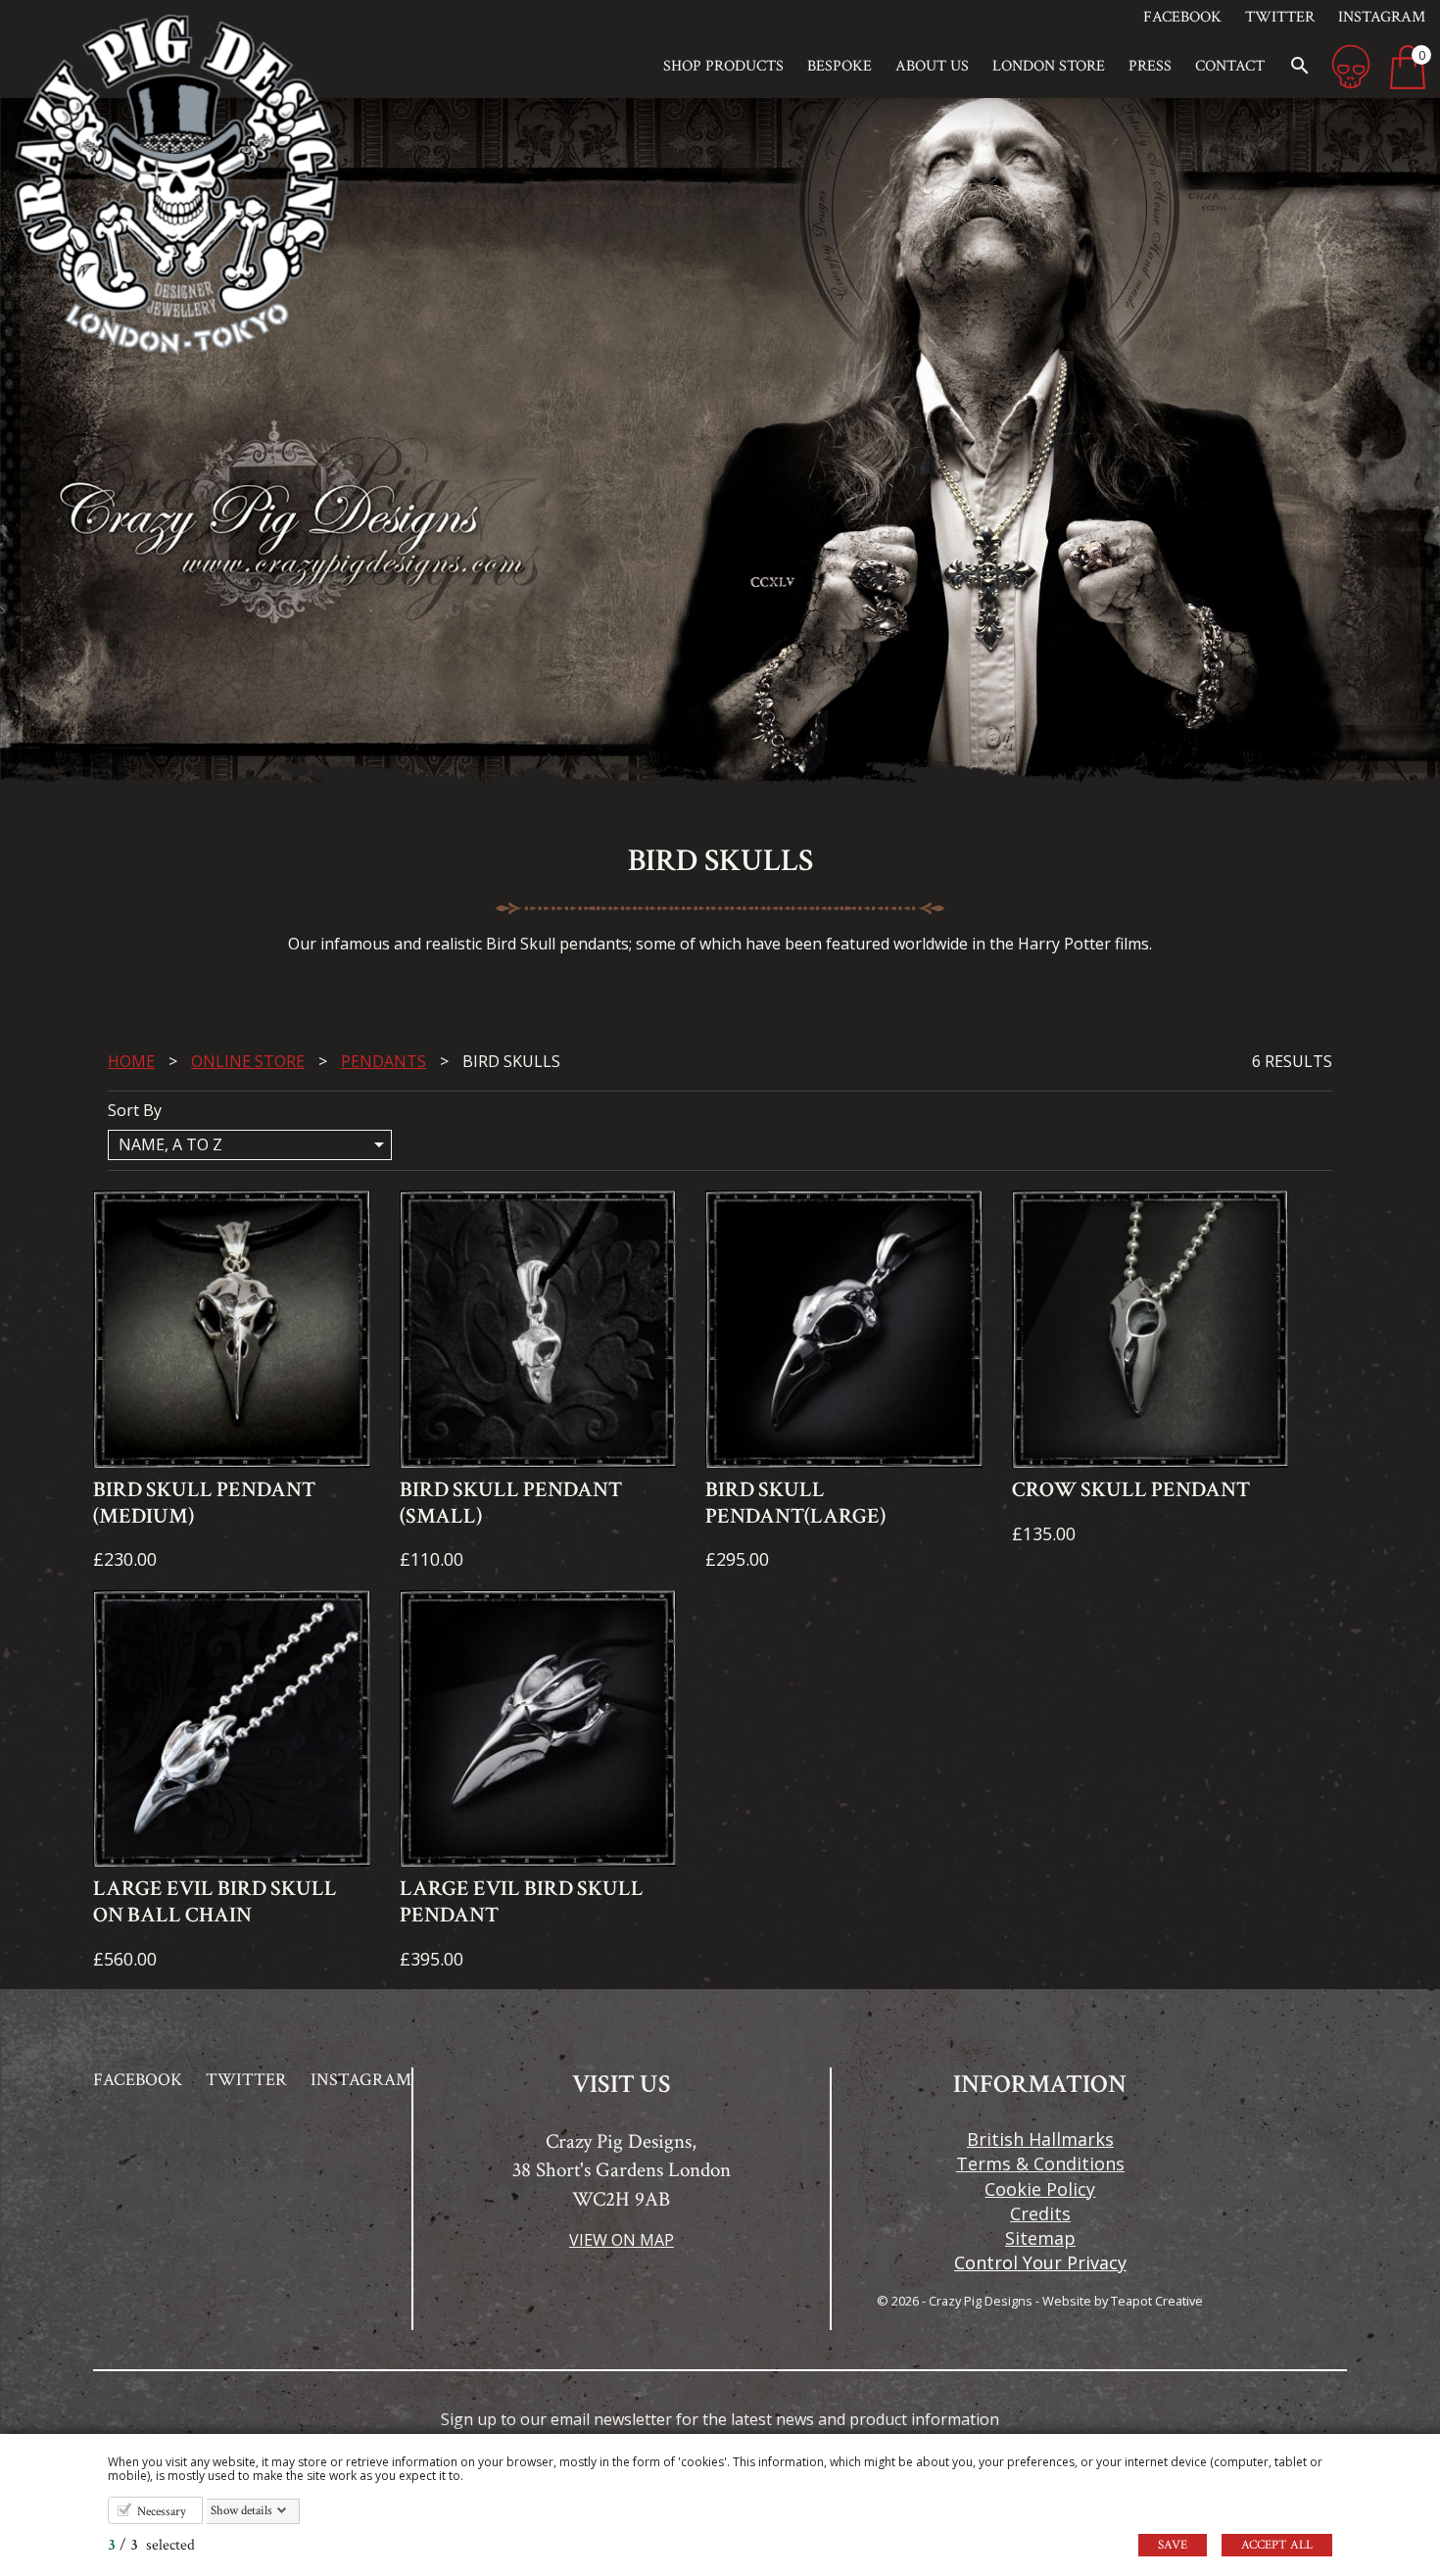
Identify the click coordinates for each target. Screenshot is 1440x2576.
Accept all (1277, 2545)
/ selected (151, 2545)
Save (1173, 2545)
